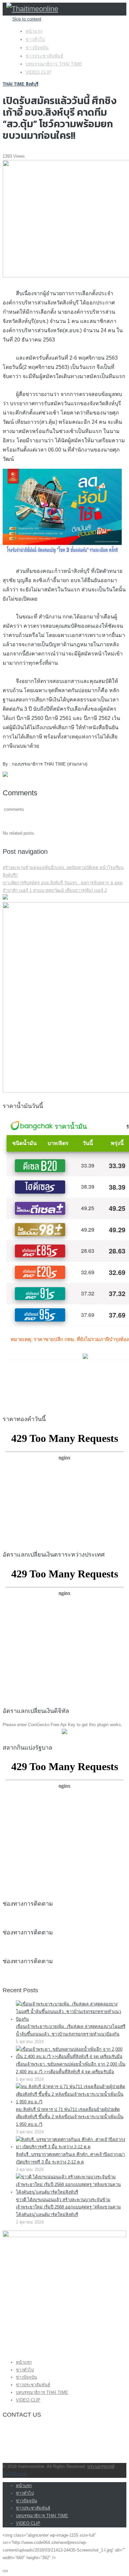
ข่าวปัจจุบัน (37, 48)
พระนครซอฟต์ (101, 2466)
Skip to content (27, 19)
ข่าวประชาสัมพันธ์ (44, 56)
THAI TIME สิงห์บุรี (21, 84)
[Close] (5, 2571)
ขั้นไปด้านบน (15, 2474)
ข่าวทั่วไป (35, 39)
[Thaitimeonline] (32, 9)
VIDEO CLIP (38, 72)
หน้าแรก (34, 31)
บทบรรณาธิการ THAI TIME (54, 64)
